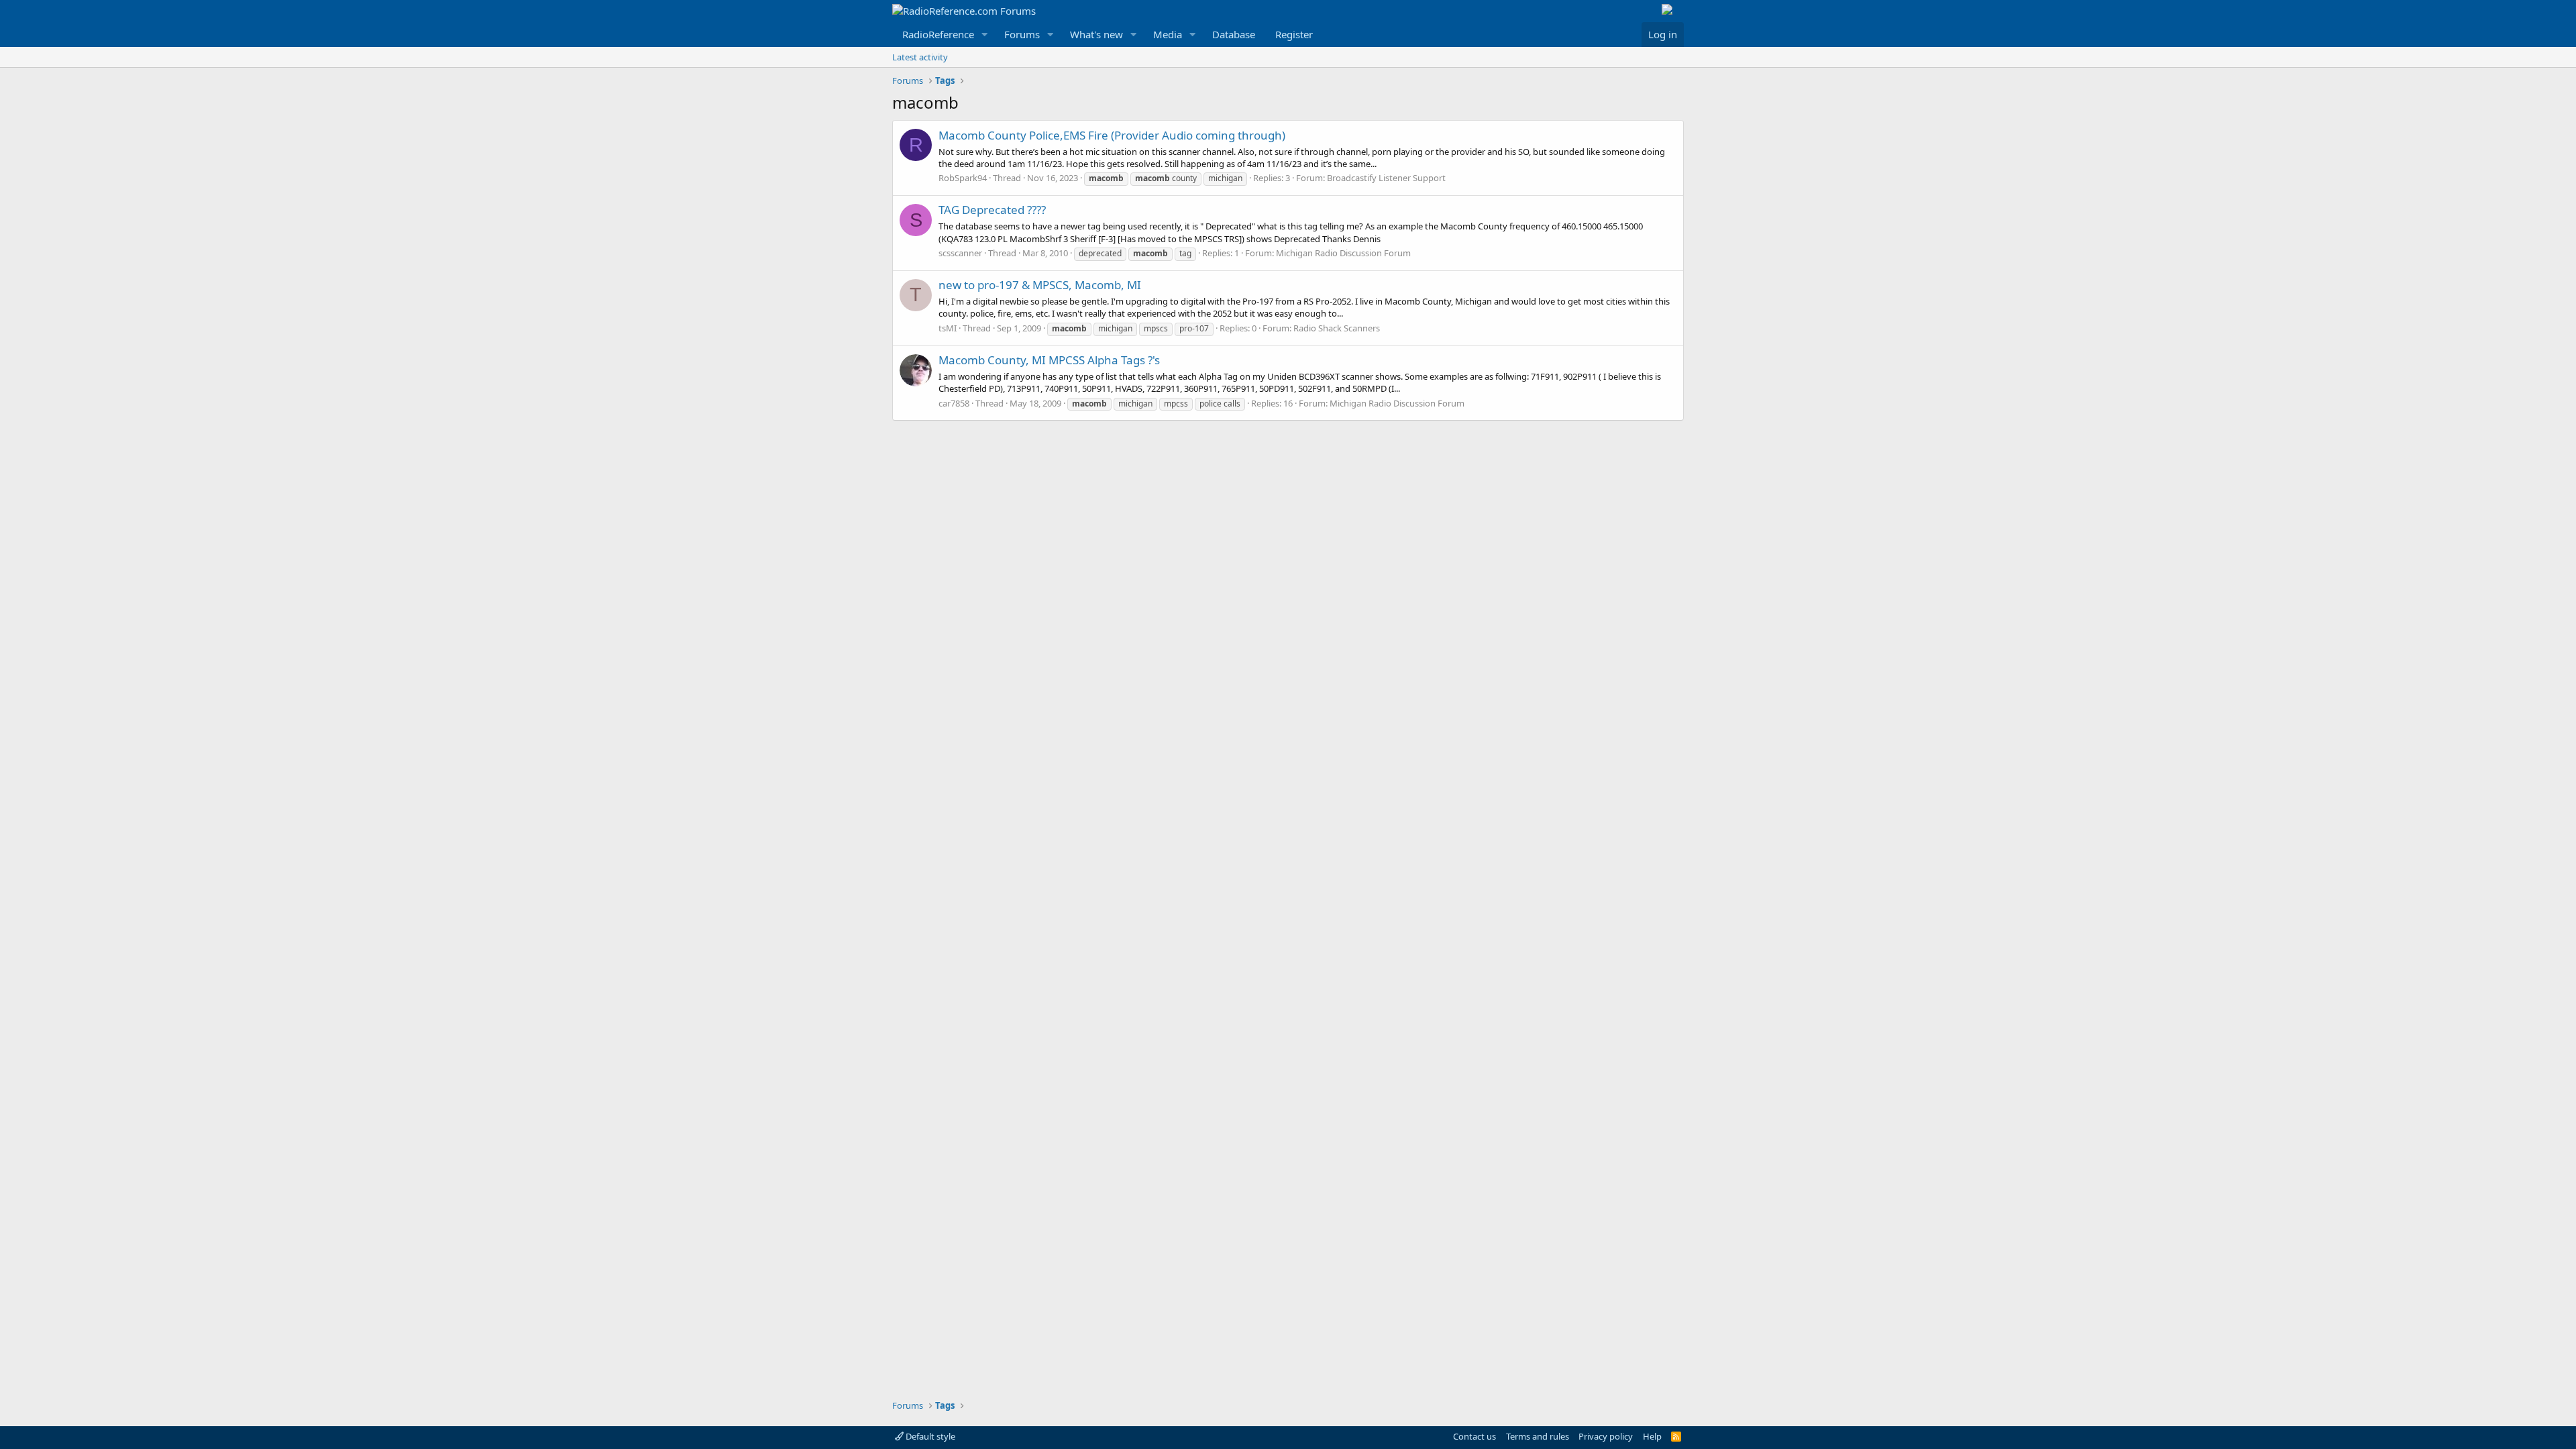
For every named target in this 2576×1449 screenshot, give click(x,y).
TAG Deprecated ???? (992, 210)
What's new (1096, 34)
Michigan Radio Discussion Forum (1343, 253)
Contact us (1474, 1436)
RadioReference (938, 34)
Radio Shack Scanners (1337, 328)
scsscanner (960, 253)
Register (1294, 34)
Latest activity (920, 57)
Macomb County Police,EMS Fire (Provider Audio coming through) (1112, 135)
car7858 (954, 403)
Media (1168, 34)
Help (1652, 1436)
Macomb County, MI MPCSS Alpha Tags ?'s (1049, 360)
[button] (985, 35)
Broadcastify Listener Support (1386, 178)
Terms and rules (1538, 1436)
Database (1234, 34)
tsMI (948, 328)
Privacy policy (1606, 1436)
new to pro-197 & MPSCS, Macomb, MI (1040, 285)
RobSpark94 (963, 178)
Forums (1022, 34)
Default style (929, 1436)
